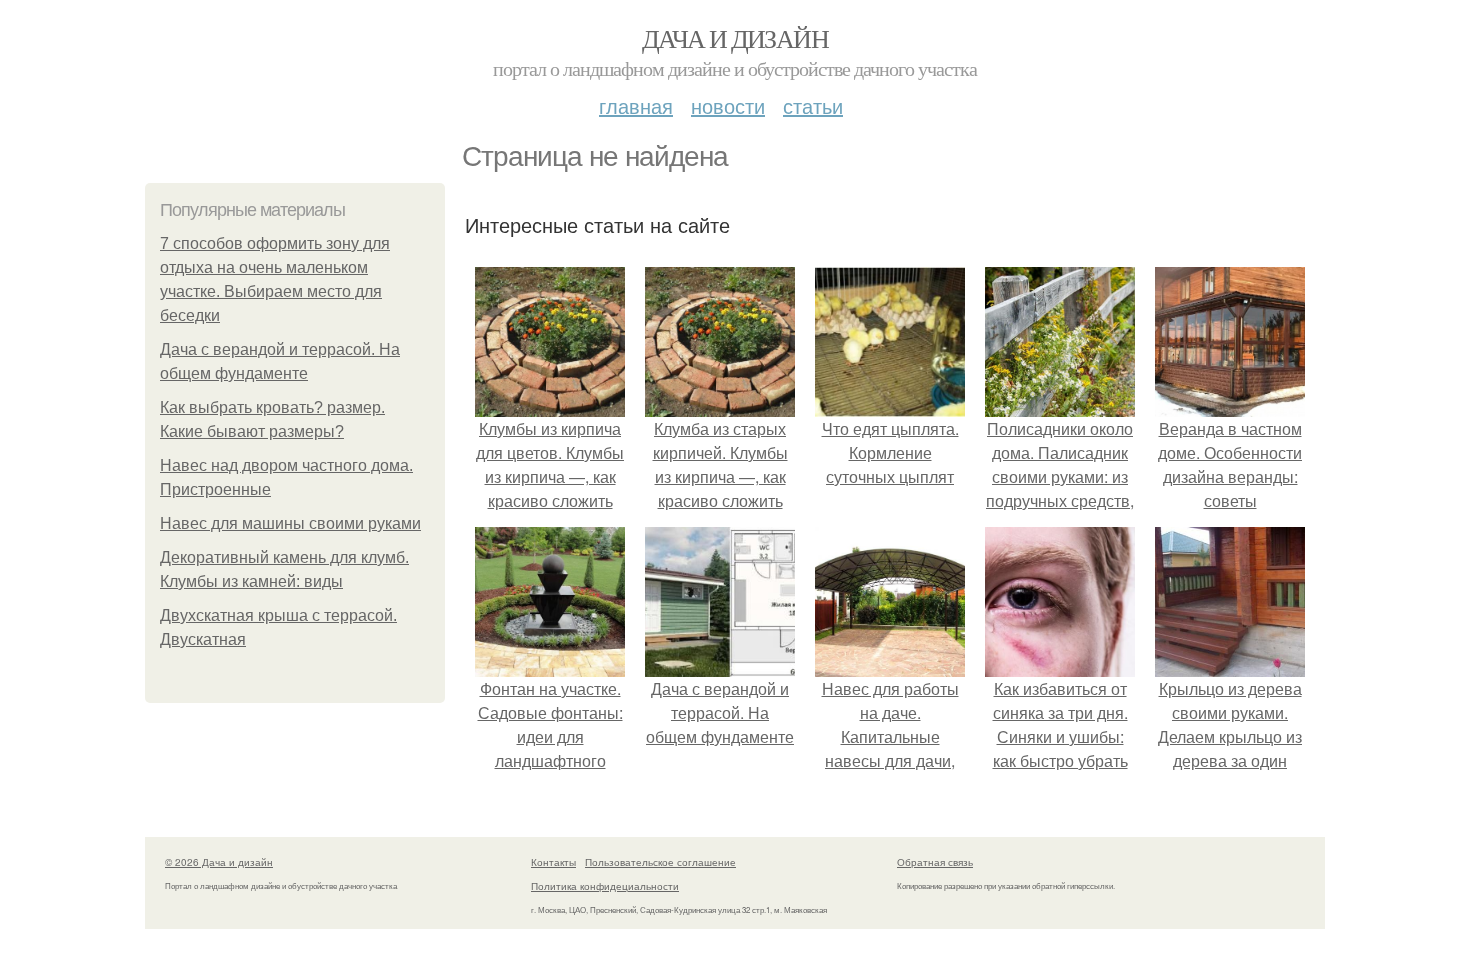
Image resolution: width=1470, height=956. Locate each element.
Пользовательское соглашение (660, 862)
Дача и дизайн (735, 38)
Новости (728, 105)
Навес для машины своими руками (290, 523)
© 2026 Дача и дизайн (219, 862)
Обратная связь (935, 862)
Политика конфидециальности (605, 886)
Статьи (813, 105)
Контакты (553, 862)
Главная (636, 105)
